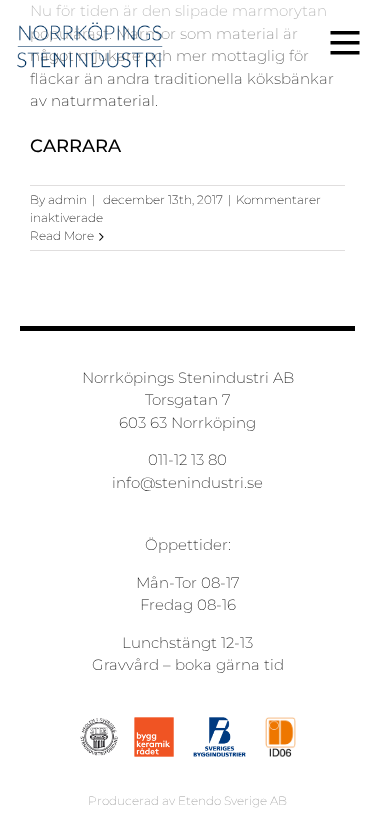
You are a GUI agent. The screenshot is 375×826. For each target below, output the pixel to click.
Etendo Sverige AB (232, 800)
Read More (62, 235)
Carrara (75, 146)
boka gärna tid (229, 664)
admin (67, 199)
